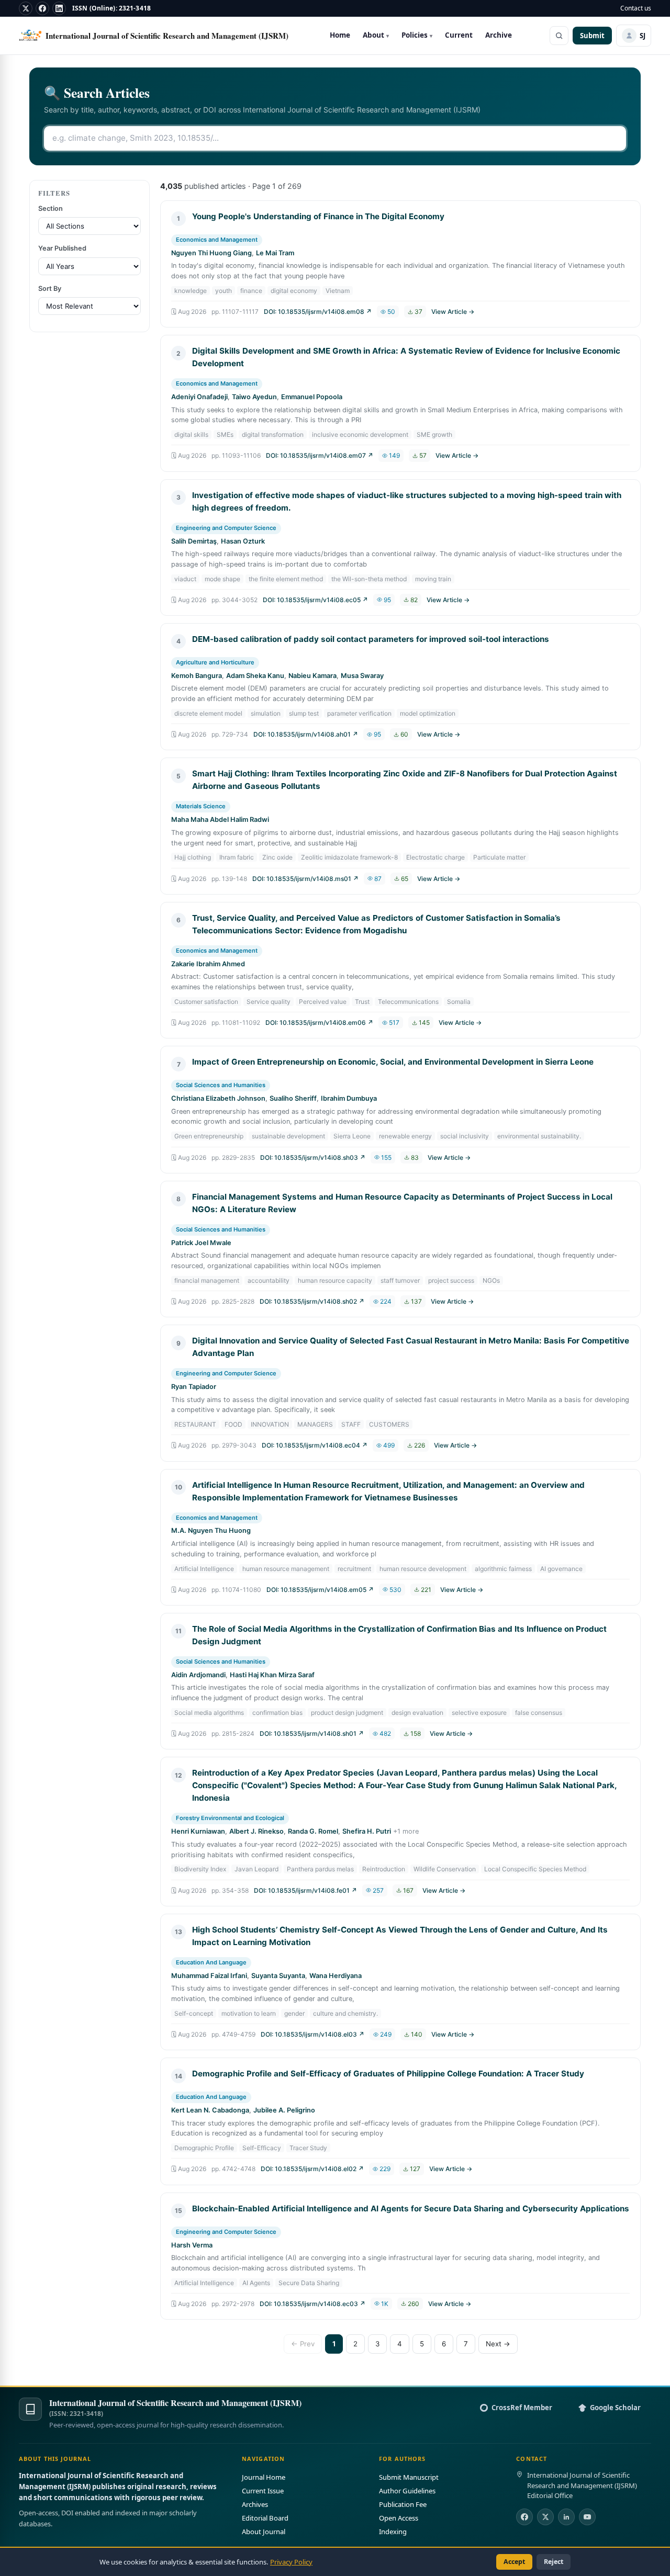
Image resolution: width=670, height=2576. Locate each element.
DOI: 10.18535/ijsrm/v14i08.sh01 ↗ (312, 1733)
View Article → (453, 312)
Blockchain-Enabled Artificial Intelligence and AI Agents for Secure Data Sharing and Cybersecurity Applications (411, 2208)
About (376, 35)
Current (459, 35)
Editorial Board (265, 2518)
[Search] (559, 36)
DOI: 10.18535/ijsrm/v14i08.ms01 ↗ (305, 879)
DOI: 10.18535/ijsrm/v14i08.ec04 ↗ (315, 1445)
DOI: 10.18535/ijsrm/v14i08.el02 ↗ (312, 2169)
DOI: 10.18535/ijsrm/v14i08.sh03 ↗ (313, 1157)
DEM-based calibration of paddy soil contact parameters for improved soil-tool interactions (371, 639)
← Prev (303, 2344)
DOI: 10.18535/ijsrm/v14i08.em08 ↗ (318, 312)
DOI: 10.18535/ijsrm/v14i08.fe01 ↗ (305, 1890)
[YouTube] (587, 2517)
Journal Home (264, 2477)
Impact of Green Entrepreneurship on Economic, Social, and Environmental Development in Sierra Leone (393, 1062)
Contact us (636, 8)
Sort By (50, 289)
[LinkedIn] (59, 8)
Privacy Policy (291, 2562)
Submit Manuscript (409, 2477)
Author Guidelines (407, 2491)
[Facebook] (42, 8)
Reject (554, 2562)
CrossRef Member (522, 2408)
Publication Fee (403, 2504)
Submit (592, 36)
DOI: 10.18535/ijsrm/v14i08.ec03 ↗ (312, 2304)
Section (51, 208)
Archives (255, 2504)
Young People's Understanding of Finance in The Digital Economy (318, 216)
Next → (498, 2344)
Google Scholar (615, 2408)
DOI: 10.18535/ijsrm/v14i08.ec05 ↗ (315, 600)
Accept (514, 2562)
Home (340, 35)
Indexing (393, 2532)
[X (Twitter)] (545, 2517)
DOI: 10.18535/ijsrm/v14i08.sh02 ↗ (312, 1301)
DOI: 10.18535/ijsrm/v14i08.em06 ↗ (319, 1023)
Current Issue (263, 2491)
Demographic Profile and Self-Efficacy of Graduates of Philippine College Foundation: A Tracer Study (388, 2074)
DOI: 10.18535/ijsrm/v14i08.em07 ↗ (320, 455)
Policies (417, 35)
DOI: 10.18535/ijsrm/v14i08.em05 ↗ (320, 1590)
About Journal (264, 2532)
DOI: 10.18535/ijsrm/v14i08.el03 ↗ (312, 2034)
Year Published (62, 248)
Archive (499, 35)
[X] (26, 8)
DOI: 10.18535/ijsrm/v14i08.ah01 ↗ (306, 734)
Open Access (399, 2518)
